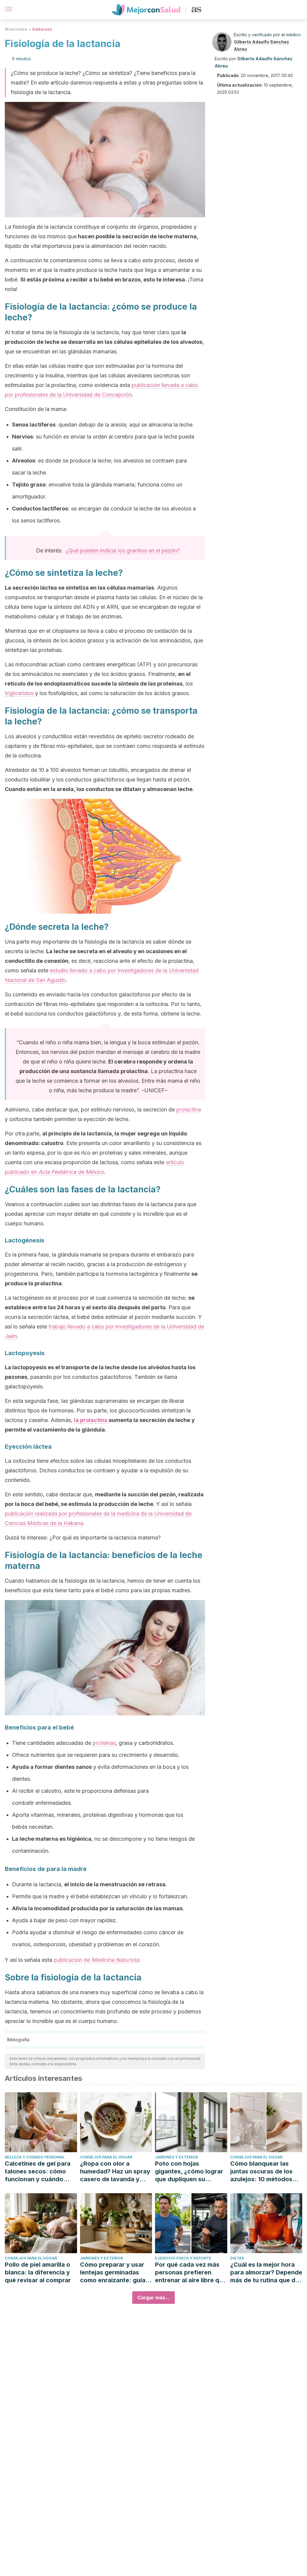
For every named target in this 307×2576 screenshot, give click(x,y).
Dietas (237, 2258)
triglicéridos (19, 693)
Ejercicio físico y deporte (183, 2258)
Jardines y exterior (176, 2157)
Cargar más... (153, 2298)
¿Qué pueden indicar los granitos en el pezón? (123, 550)
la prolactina (91, 1420)
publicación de (96, 1960)
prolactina (189, 1110)
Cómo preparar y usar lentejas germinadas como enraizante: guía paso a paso (113, 2273)
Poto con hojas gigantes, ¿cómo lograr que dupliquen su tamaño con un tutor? (189, 2171)
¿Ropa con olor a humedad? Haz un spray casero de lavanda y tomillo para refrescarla (115, 2171)
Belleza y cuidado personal (35, 2157)
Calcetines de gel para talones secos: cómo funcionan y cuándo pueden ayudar (38, 2171)
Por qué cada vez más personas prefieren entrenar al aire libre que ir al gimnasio (191, 2273)
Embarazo (42, 29)
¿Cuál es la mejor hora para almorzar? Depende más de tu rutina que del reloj (266, 2273)
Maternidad (16, 29)
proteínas (104, 1743)
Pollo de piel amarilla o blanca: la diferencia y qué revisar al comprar (38, 2272)
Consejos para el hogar (106, 2157)
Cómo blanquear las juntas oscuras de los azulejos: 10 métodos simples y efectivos (261, 2171)
